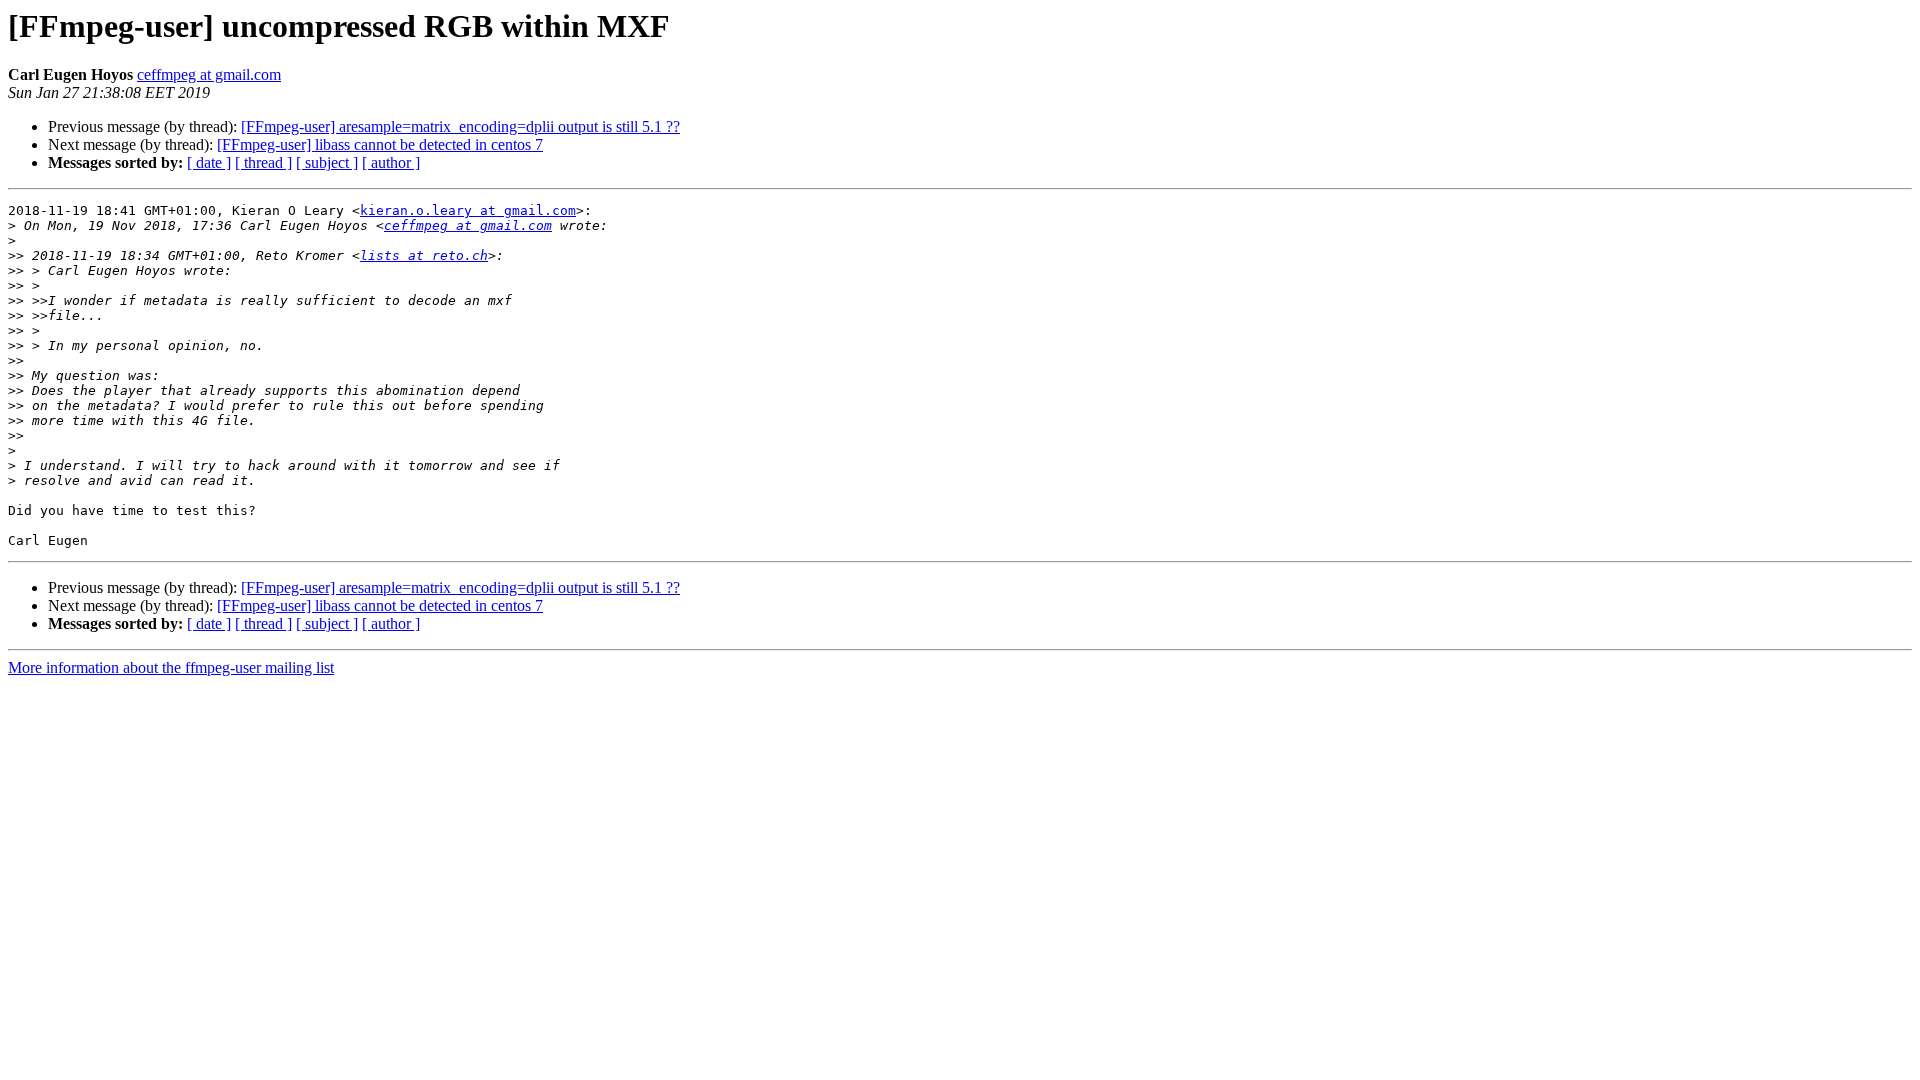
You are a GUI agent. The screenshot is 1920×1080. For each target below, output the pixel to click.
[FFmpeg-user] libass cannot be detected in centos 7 (380, 144)
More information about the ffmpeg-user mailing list (171, 667)
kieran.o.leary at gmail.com (468, 210)
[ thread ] (263, 162)
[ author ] (391, 162)
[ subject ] (327, 162)
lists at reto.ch (424, 255)
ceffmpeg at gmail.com (209, 74)
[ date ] (209, 162)
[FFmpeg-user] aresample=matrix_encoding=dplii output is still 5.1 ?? (460, 126)
